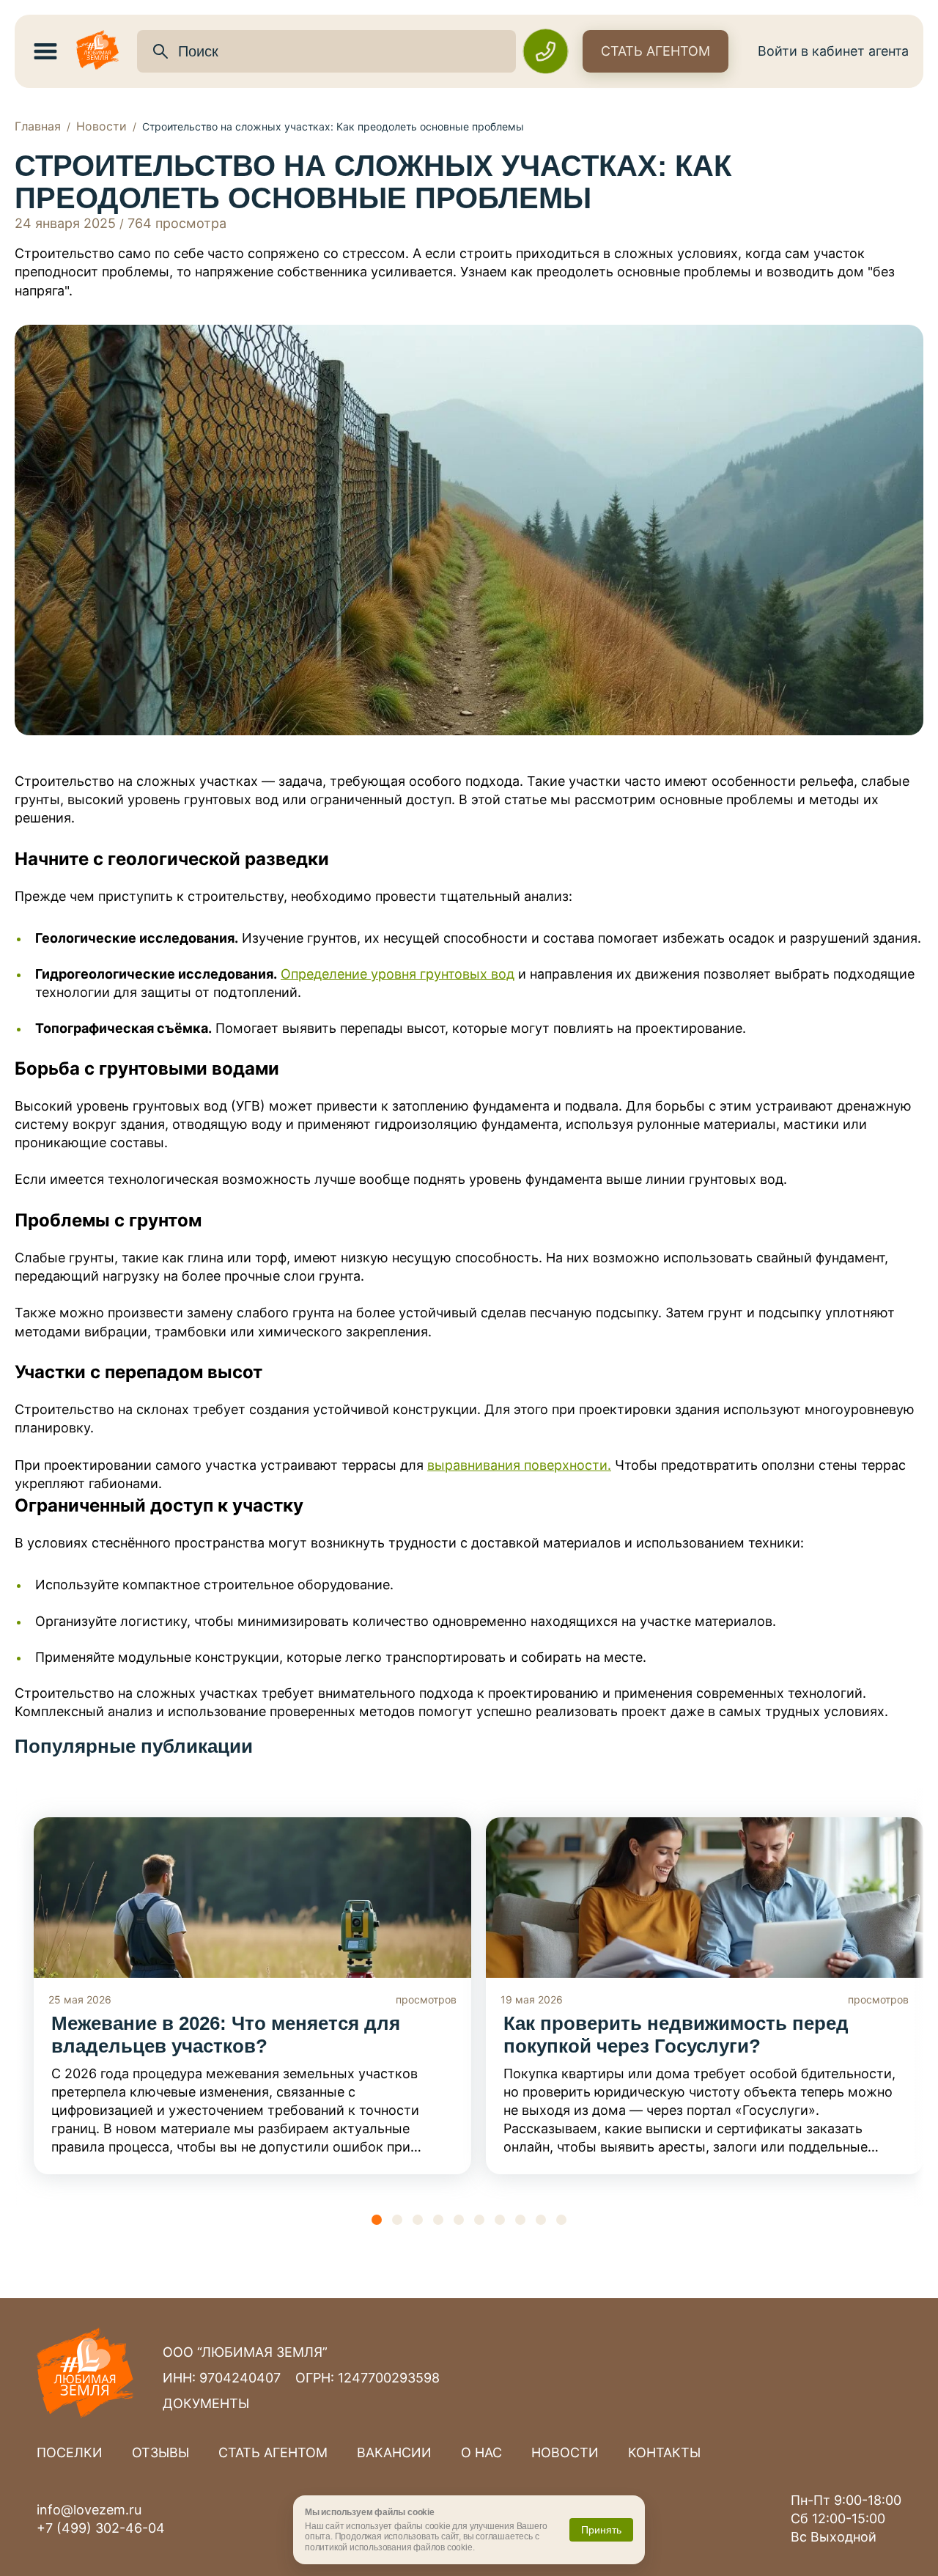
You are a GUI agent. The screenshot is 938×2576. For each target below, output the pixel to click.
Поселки (70, 2452)
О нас (481, 2452)
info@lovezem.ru (89, 2510)
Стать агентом (656, 51)
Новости (101, 126)
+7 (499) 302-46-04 (101, 2528)
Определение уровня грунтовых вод (398, 974)
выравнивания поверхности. (519, 1465)
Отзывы (160, 2452)
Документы (206, 2403)
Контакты (664, 2452)
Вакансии (394, 2452)
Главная (38, 126)
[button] (377, 2220)
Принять (601, 2530)
